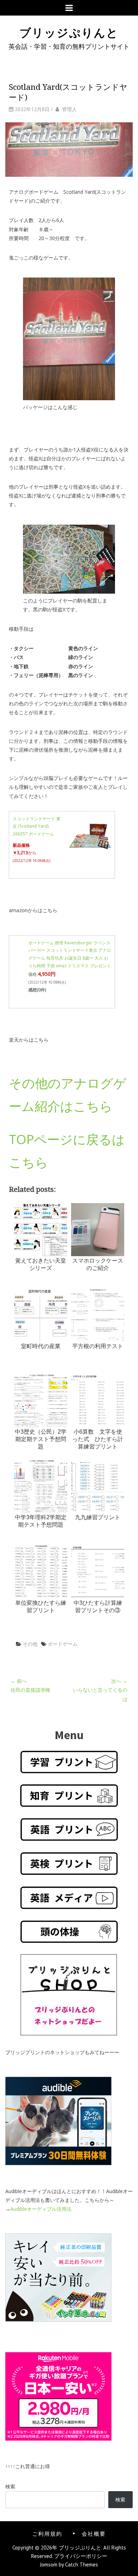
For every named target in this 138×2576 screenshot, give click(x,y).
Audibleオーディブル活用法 (41, 2209)
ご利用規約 (47, 2533)
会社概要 (94, 2533)
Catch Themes (82, 2565)
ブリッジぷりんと (69, 32)
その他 (30, 1644)
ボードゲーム (63, 1644)
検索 (10, 2486)
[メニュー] (69, 8)
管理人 (69, 109)
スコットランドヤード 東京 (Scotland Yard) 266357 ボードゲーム (37, 826)
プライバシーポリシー (81, 2556)
